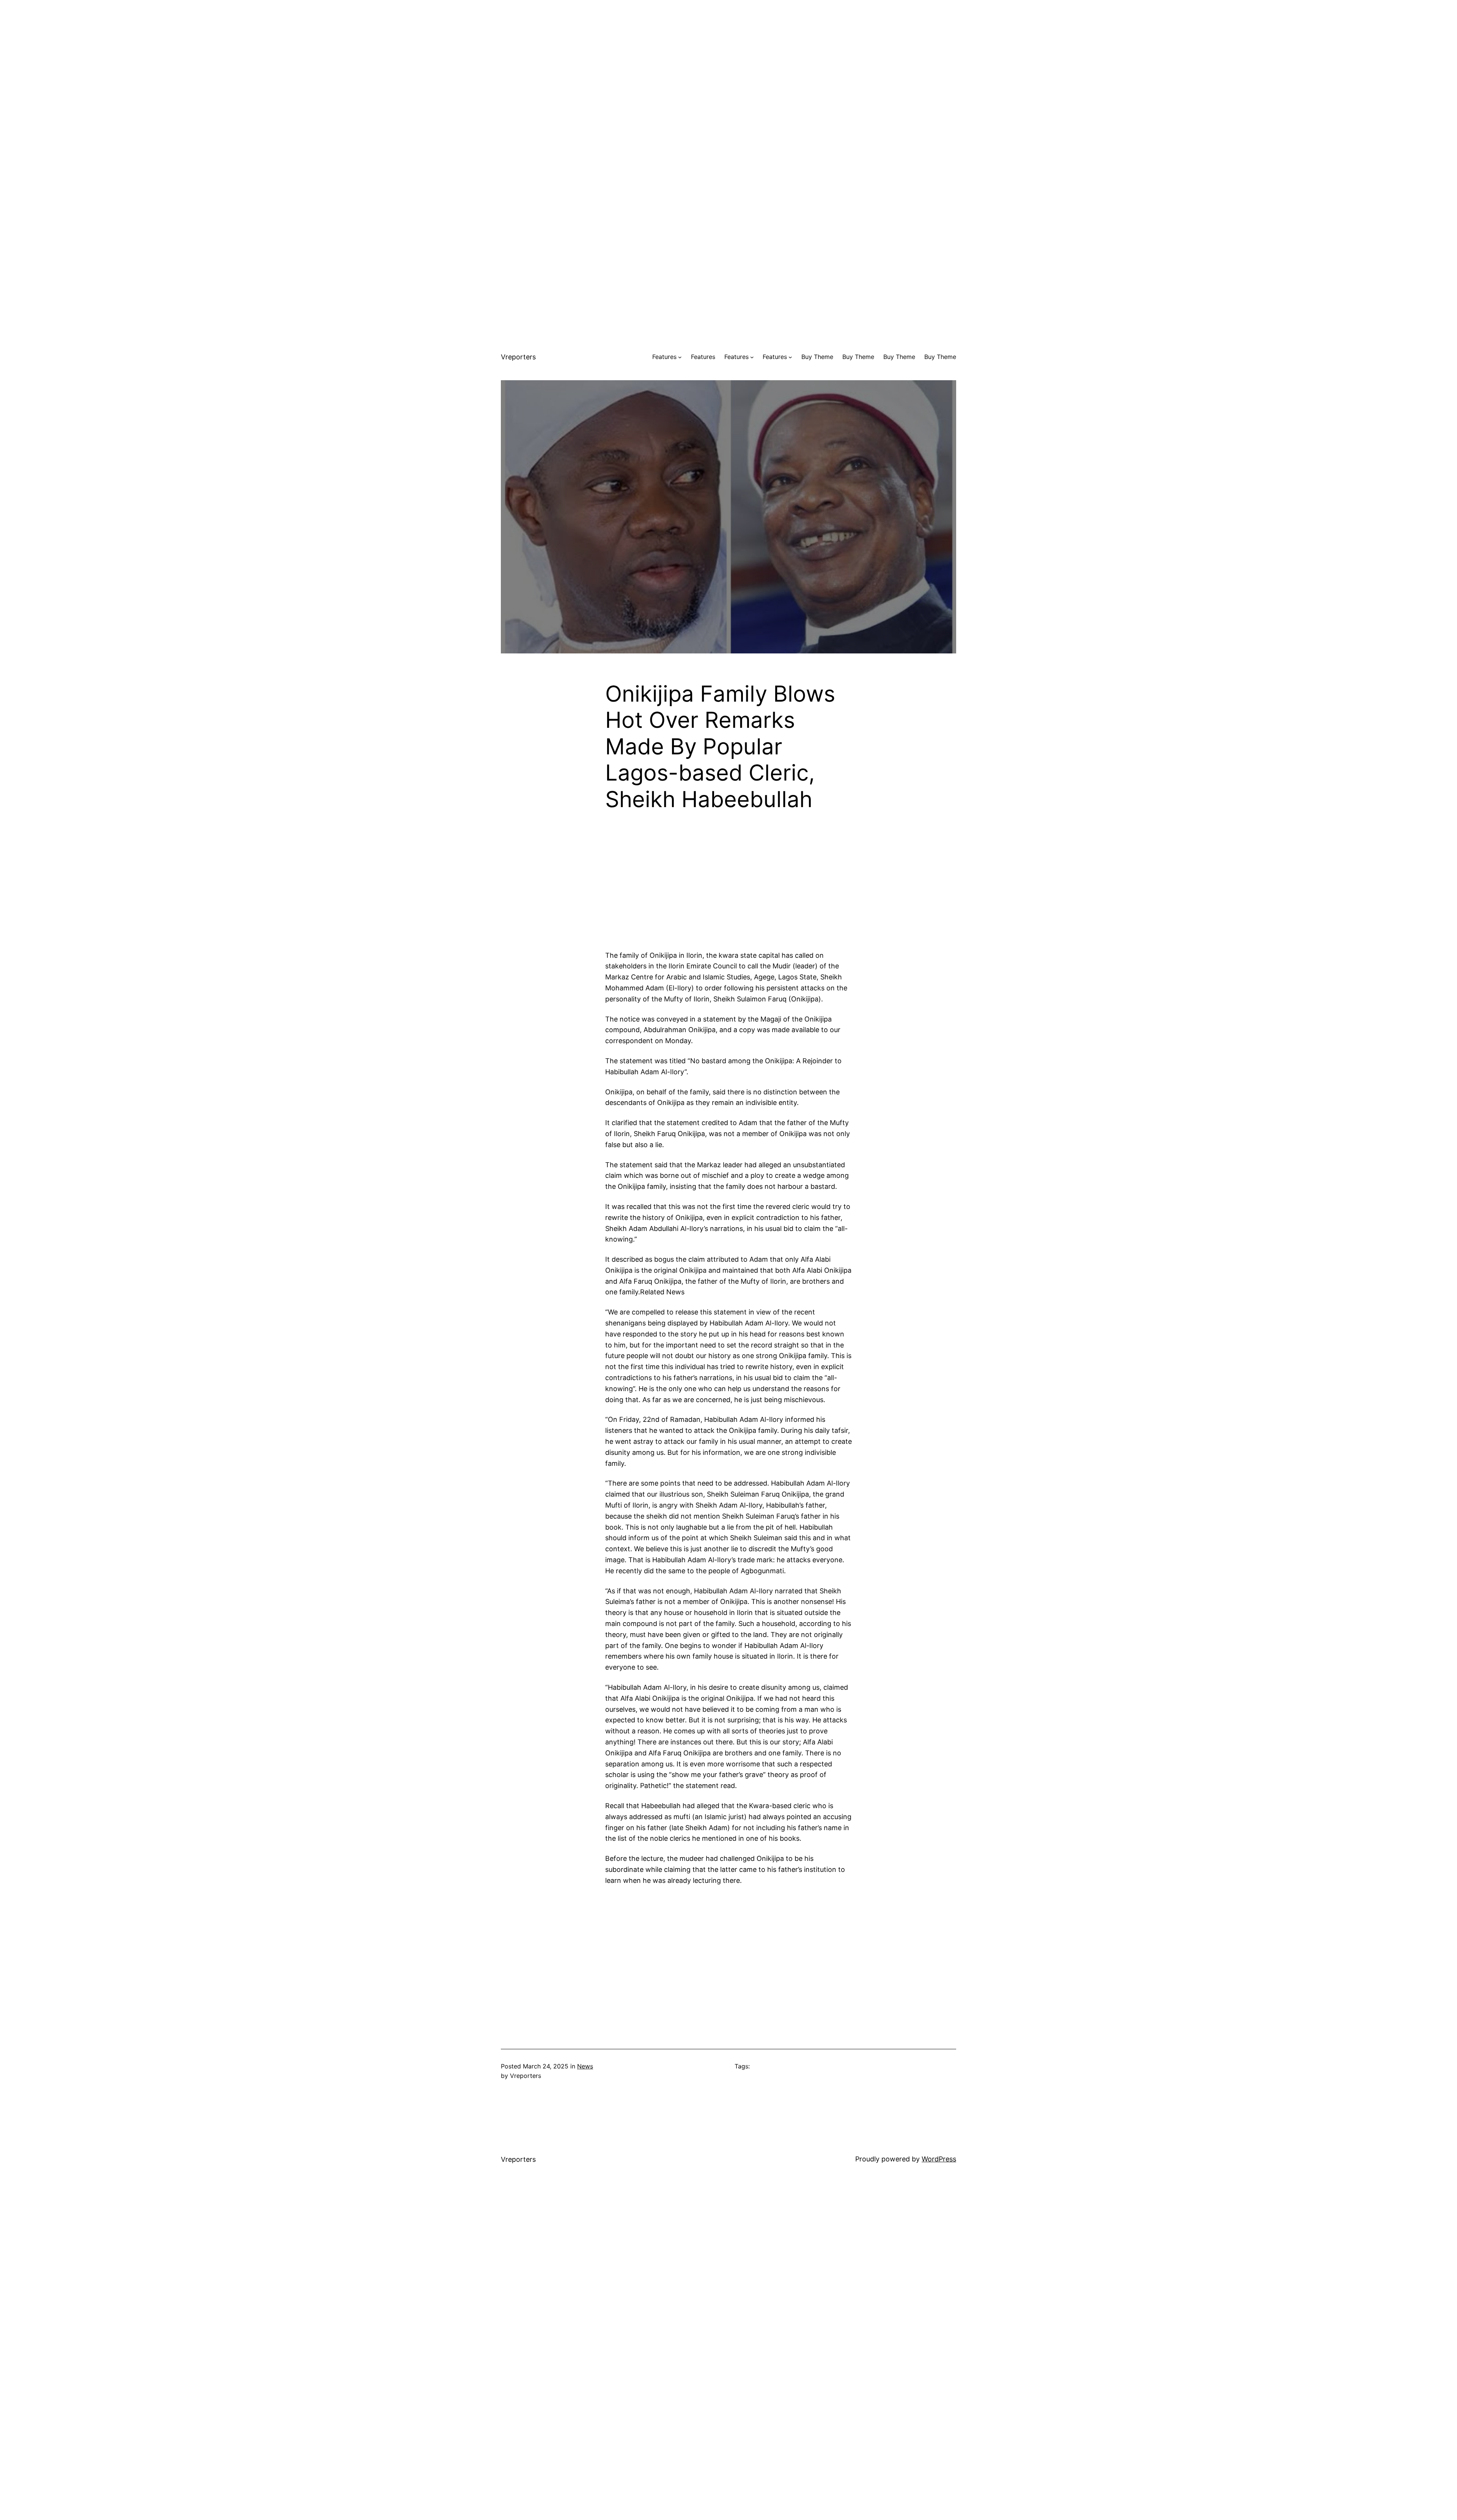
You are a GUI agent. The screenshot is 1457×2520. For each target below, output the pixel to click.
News (585, 2066)
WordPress (939, 2159)
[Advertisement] (728, 53)
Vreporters (518, 357)
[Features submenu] (680, 357)
